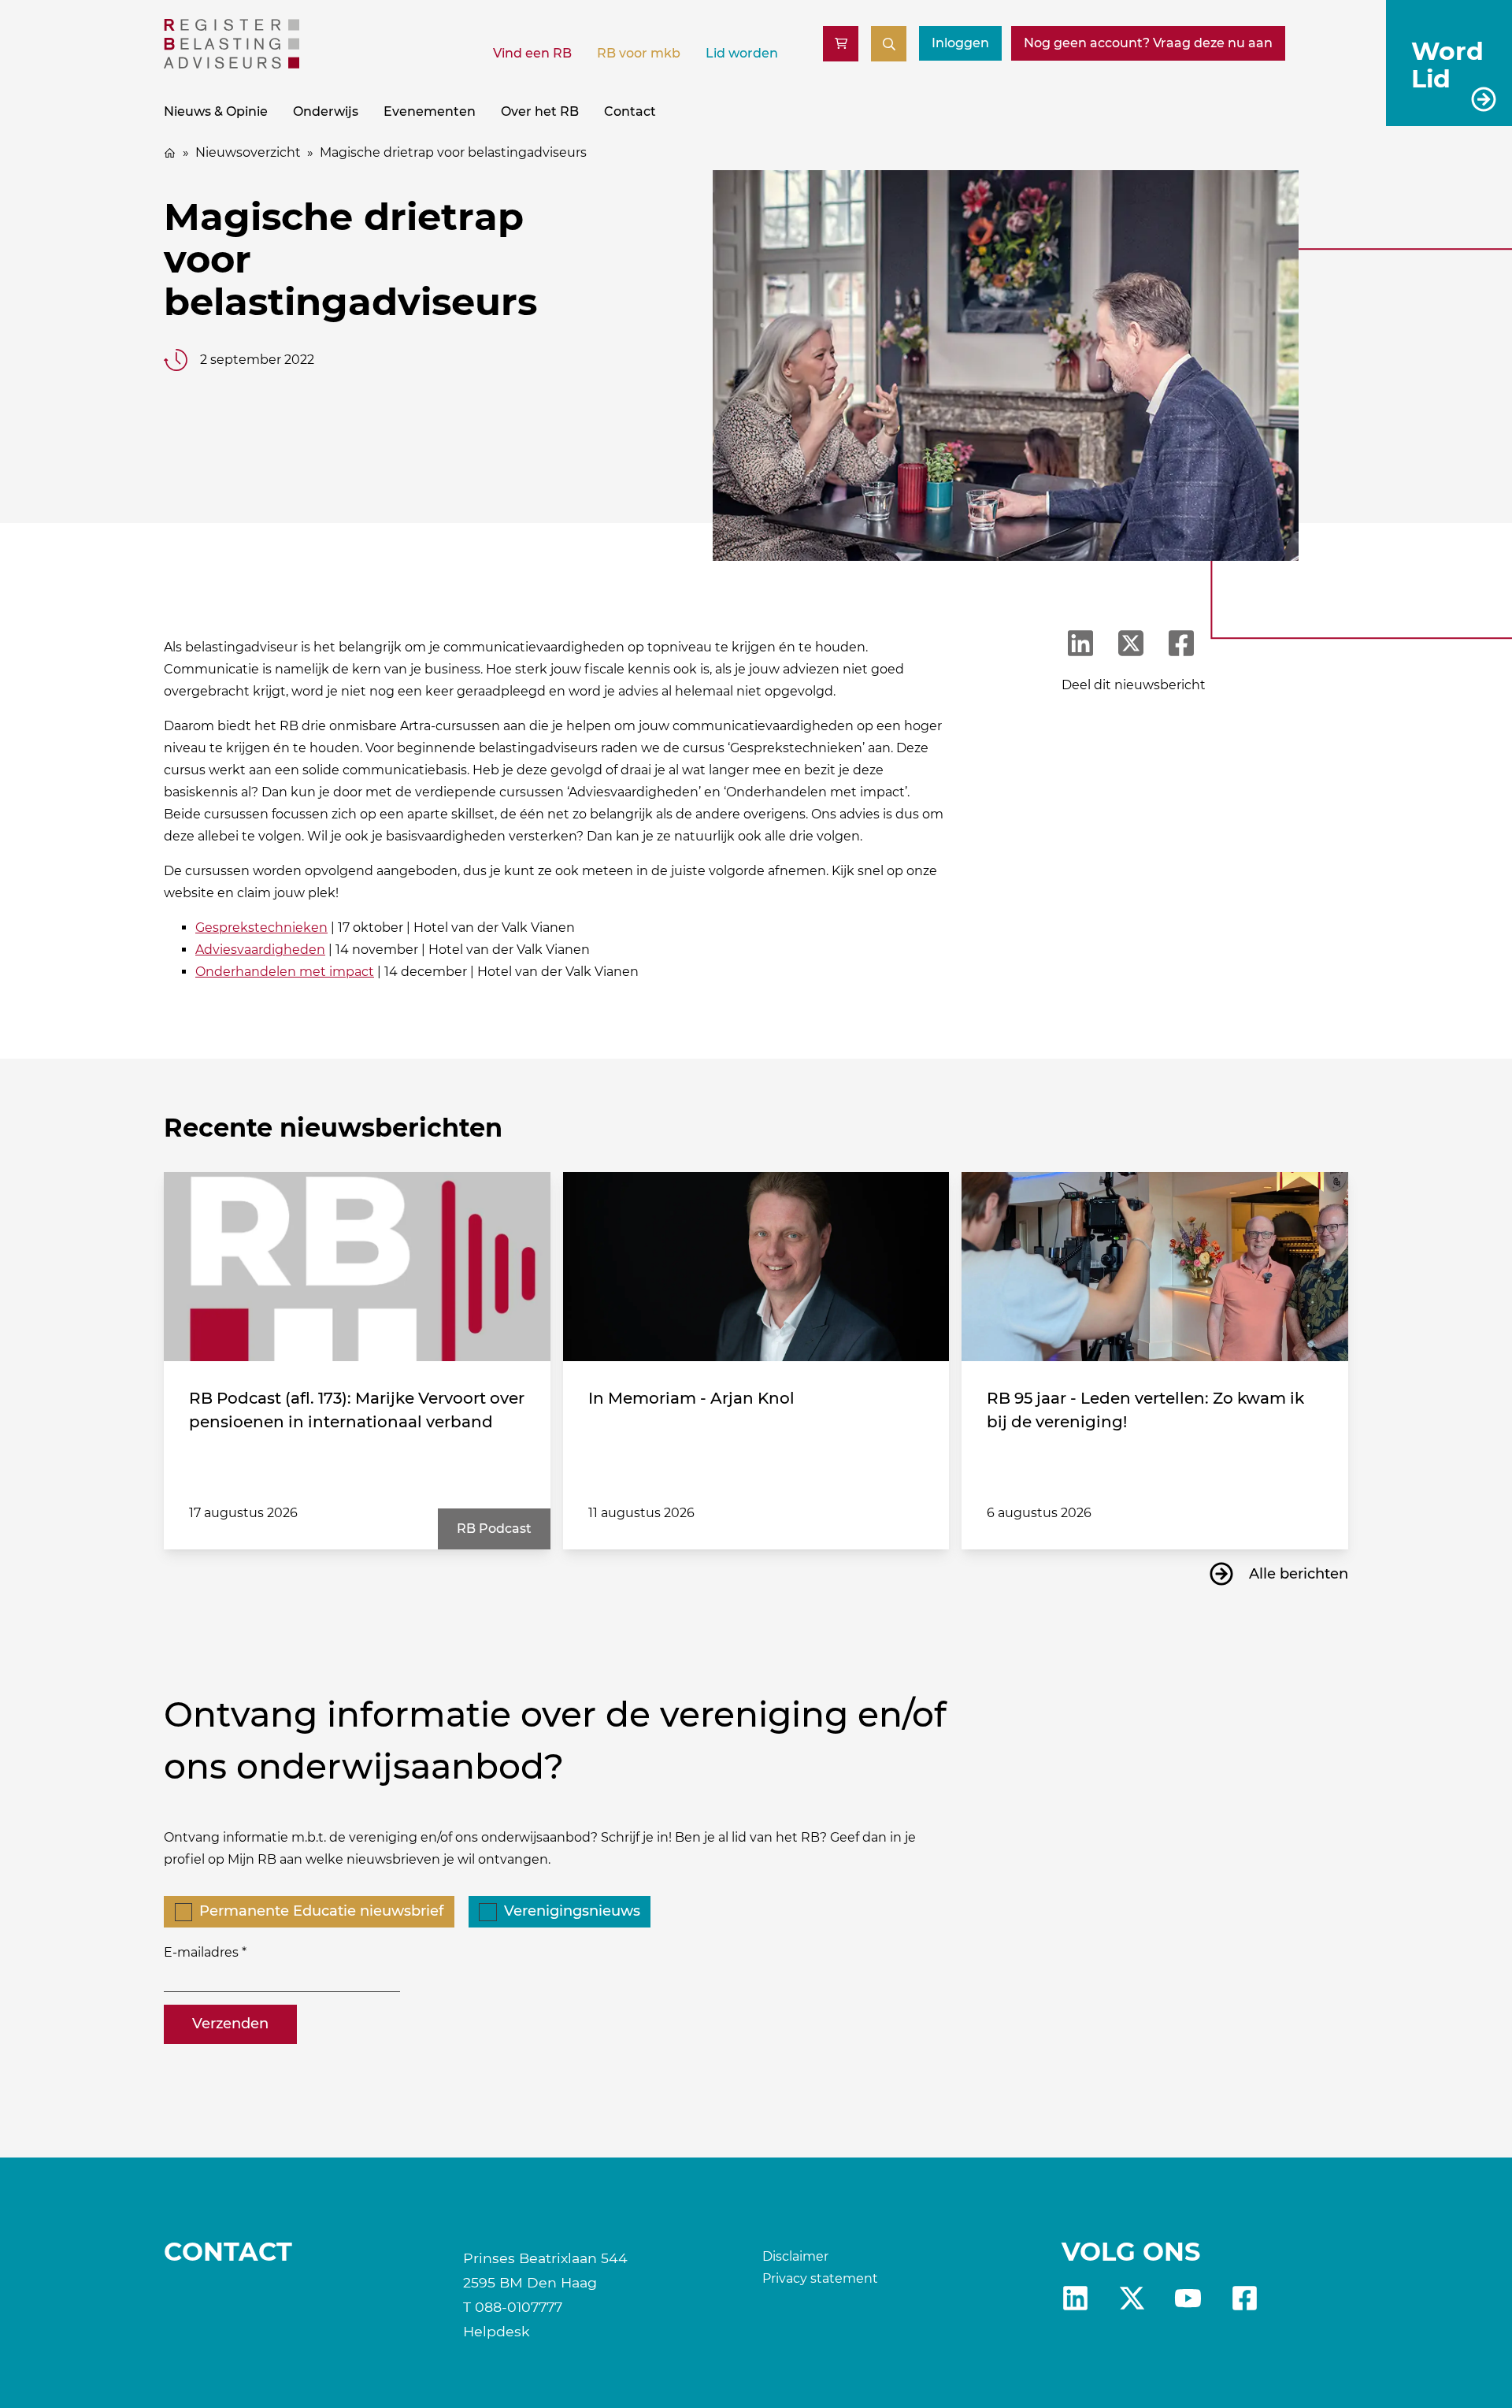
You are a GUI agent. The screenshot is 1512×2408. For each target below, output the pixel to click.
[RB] (232, 64)
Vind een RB (532, 53)
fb (1245, 2298)
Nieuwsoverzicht (248, 152)
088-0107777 (519, 2307)
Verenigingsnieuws (572, 1911)
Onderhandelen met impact (285, 972)
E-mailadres (201, 1952)
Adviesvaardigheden (260, 950)
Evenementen (430, 111)
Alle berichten (1299, 1574)
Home (170, 153)
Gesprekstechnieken (261, 928)
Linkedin (1075, 2298)
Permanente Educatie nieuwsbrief (321, 1911)
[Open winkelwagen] (841, 44)
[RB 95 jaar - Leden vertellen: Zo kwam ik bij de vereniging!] (1155, 1267)
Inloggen (960, 43)
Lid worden (742, 53)
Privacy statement (820, 2278)
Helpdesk (497, 2331)
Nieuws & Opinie (216, 111)
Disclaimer (795, 2256)
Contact (630, 111)
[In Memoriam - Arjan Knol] (756, 1267)
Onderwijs (326, 111)
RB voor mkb (639, 53)
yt (1188, 2298)
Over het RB (540, 111)
